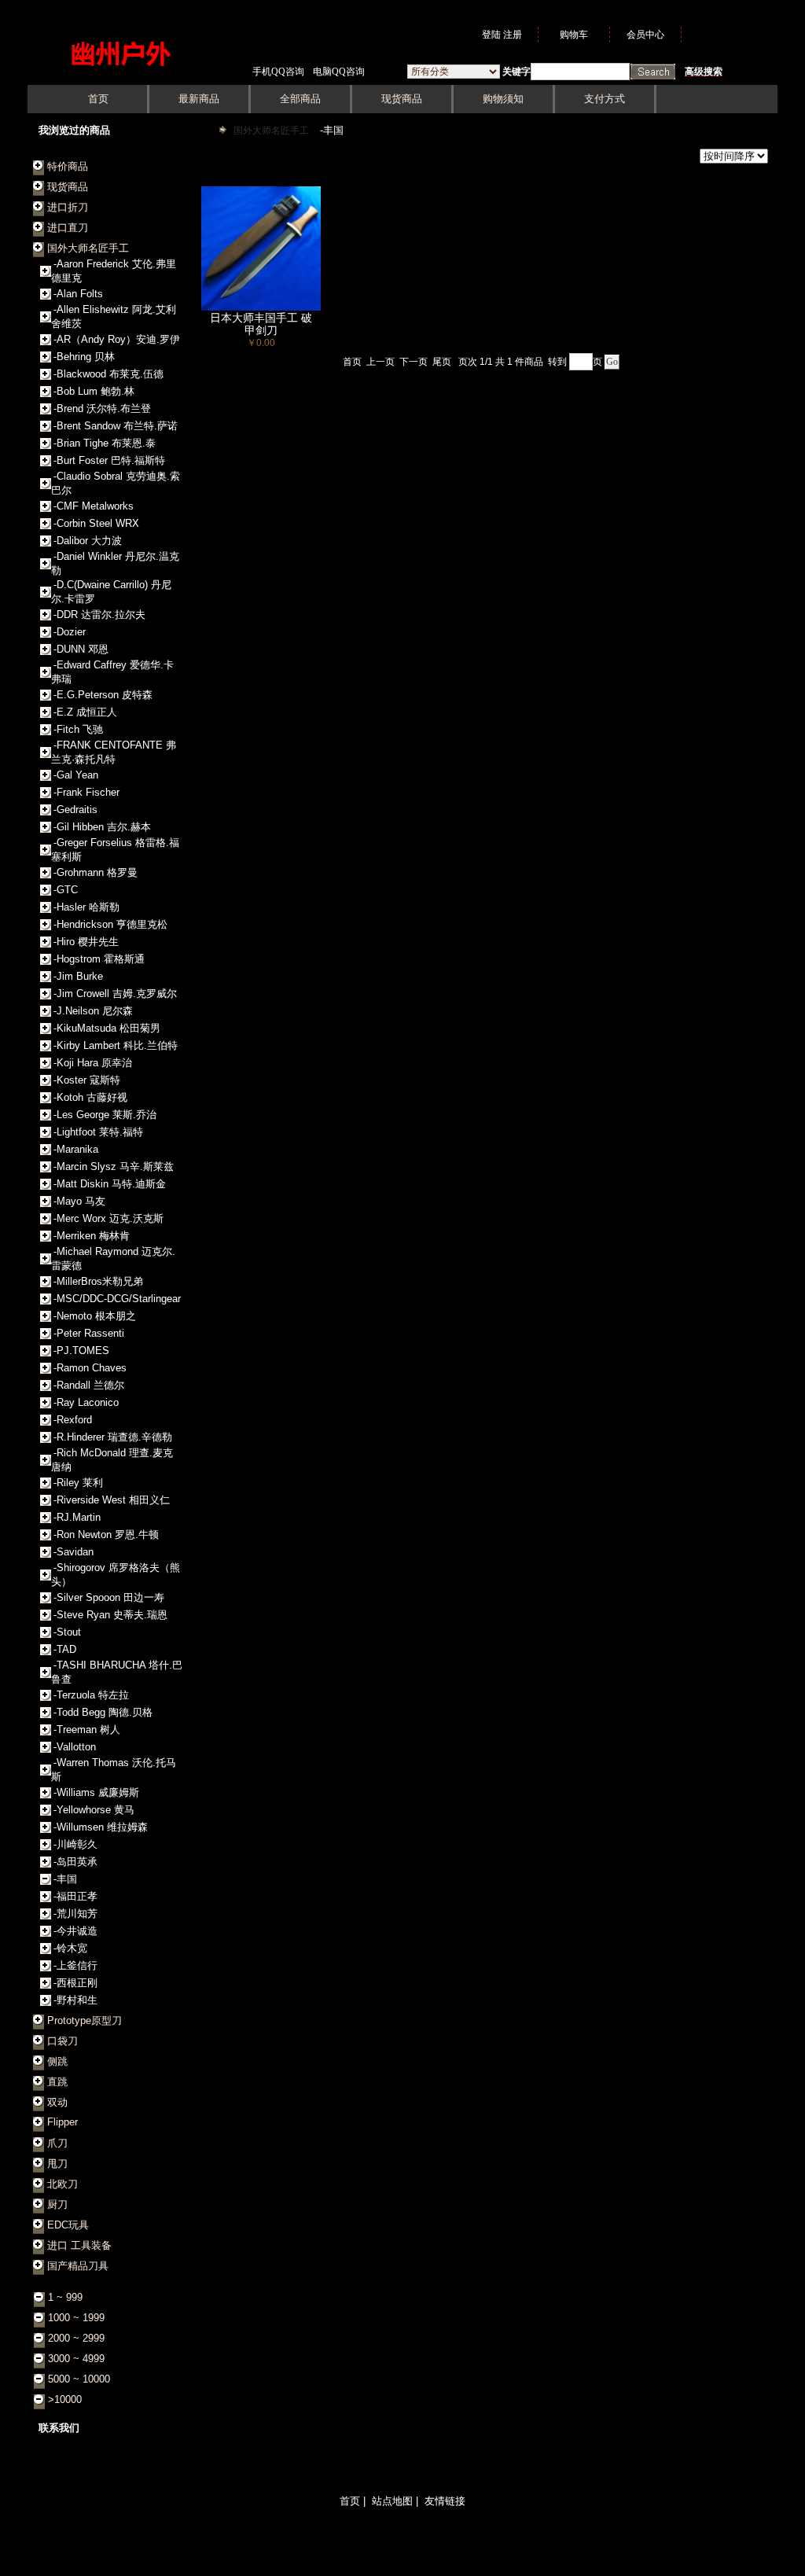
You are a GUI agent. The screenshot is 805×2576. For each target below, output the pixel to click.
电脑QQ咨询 (339, 72)
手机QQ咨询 (278, 72)
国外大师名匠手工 (272, 131)
